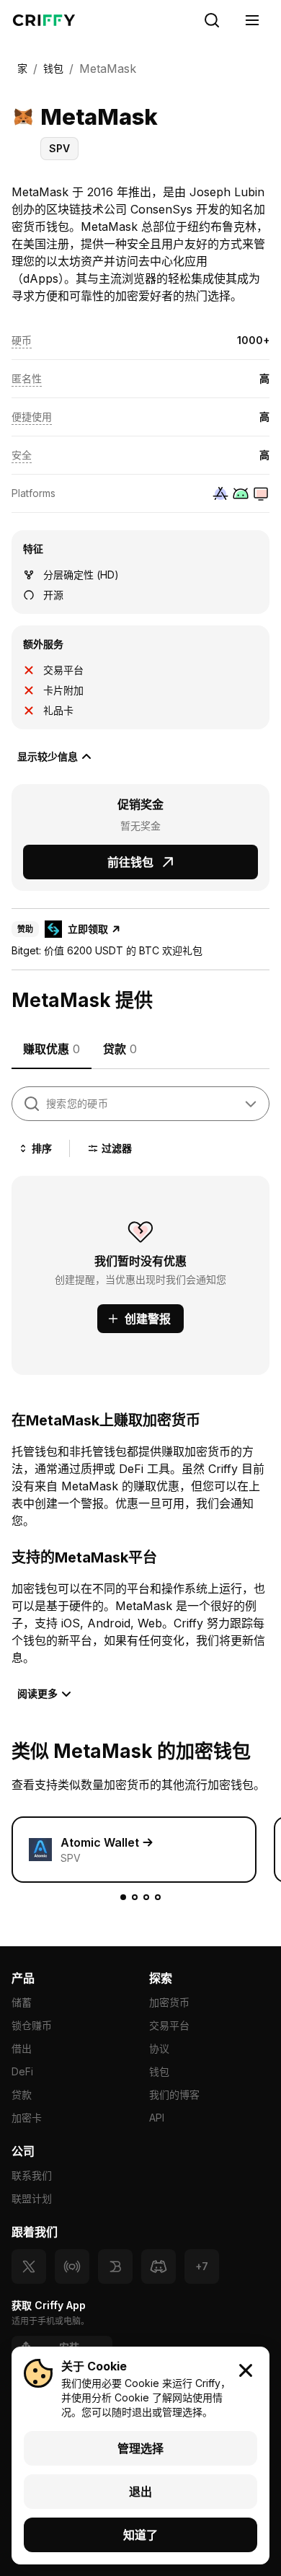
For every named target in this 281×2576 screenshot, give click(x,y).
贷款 (22, 2094)
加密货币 (169, 2002)
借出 (22, 2048)
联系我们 (32, 2175)
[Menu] (252, 20)
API (157, 2118)
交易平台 (169, 2025)
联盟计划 (32, 2198)
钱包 (159, 2071)
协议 (159, 2048)
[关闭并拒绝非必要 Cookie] (246, 2370)
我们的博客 (174, 2094)
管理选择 (140, 2448)
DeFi (22, 2071)
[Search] (212, 20)
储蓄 (22, 2002)
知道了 (140, 2535)
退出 (140, 2492)
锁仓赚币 (32, 2025)
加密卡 (27, 2118)
